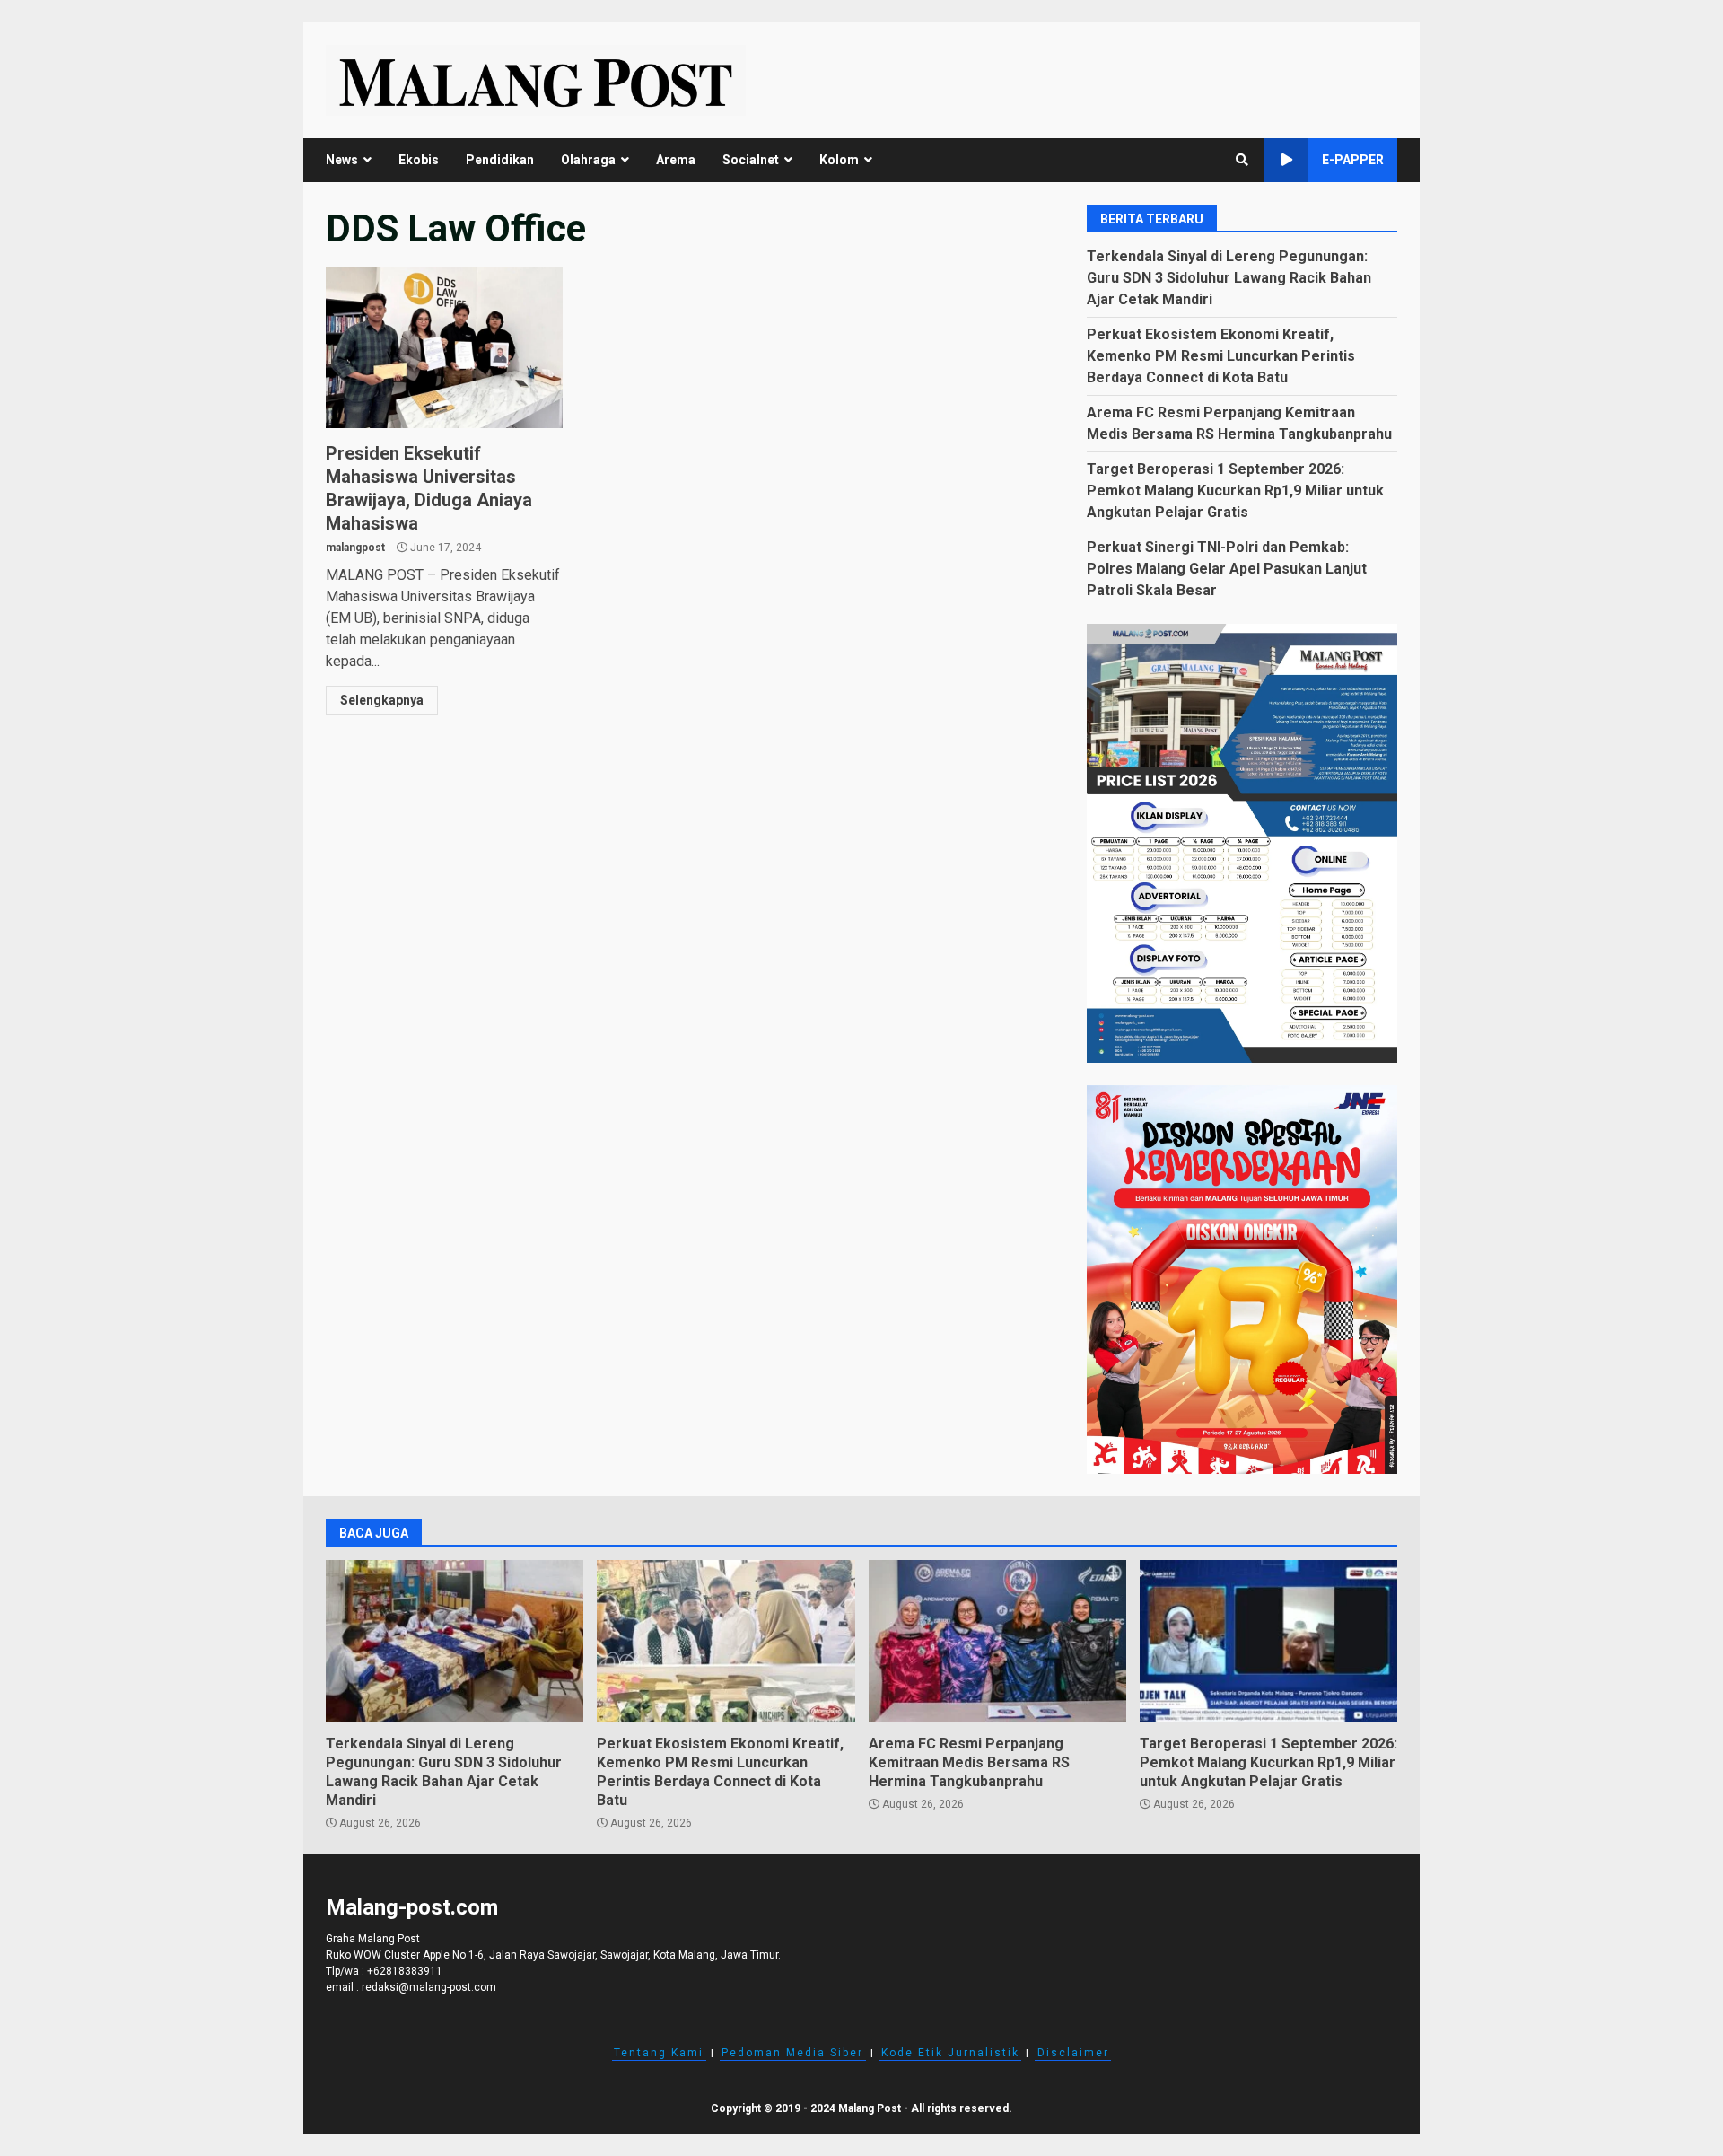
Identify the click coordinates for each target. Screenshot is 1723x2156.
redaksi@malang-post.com (429, 1987)
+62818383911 (405, 1971)
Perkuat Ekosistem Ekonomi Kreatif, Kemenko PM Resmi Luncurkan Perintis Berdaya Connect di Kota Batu (1221, 356)
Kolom (839, 160)
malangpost (355, 548)
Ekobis (419, 160)
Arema (676, 160)
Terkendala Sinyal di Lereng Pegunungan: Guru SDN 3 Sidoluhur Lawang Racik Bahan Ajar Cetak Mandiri (1229, 278)
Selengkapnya (382, 700)
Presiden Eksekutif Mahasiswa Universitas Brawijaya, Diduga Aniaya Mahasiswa (444, 347)
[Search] (1242, 160)
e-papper (1353, 160)
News (342, 160)
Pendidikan (500, 160)
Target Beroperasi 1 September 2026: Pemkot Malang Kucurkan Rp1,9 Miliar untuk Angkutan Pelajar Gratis (1235, 491)
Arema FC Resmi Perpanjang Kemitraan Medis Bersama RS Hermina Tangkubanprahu (997, 1641)
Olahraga (588, 160)
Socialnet (751, 160)
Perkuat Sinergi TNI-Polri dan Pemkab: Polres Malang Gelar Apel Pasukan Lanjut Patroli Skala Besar (1227, 569)
